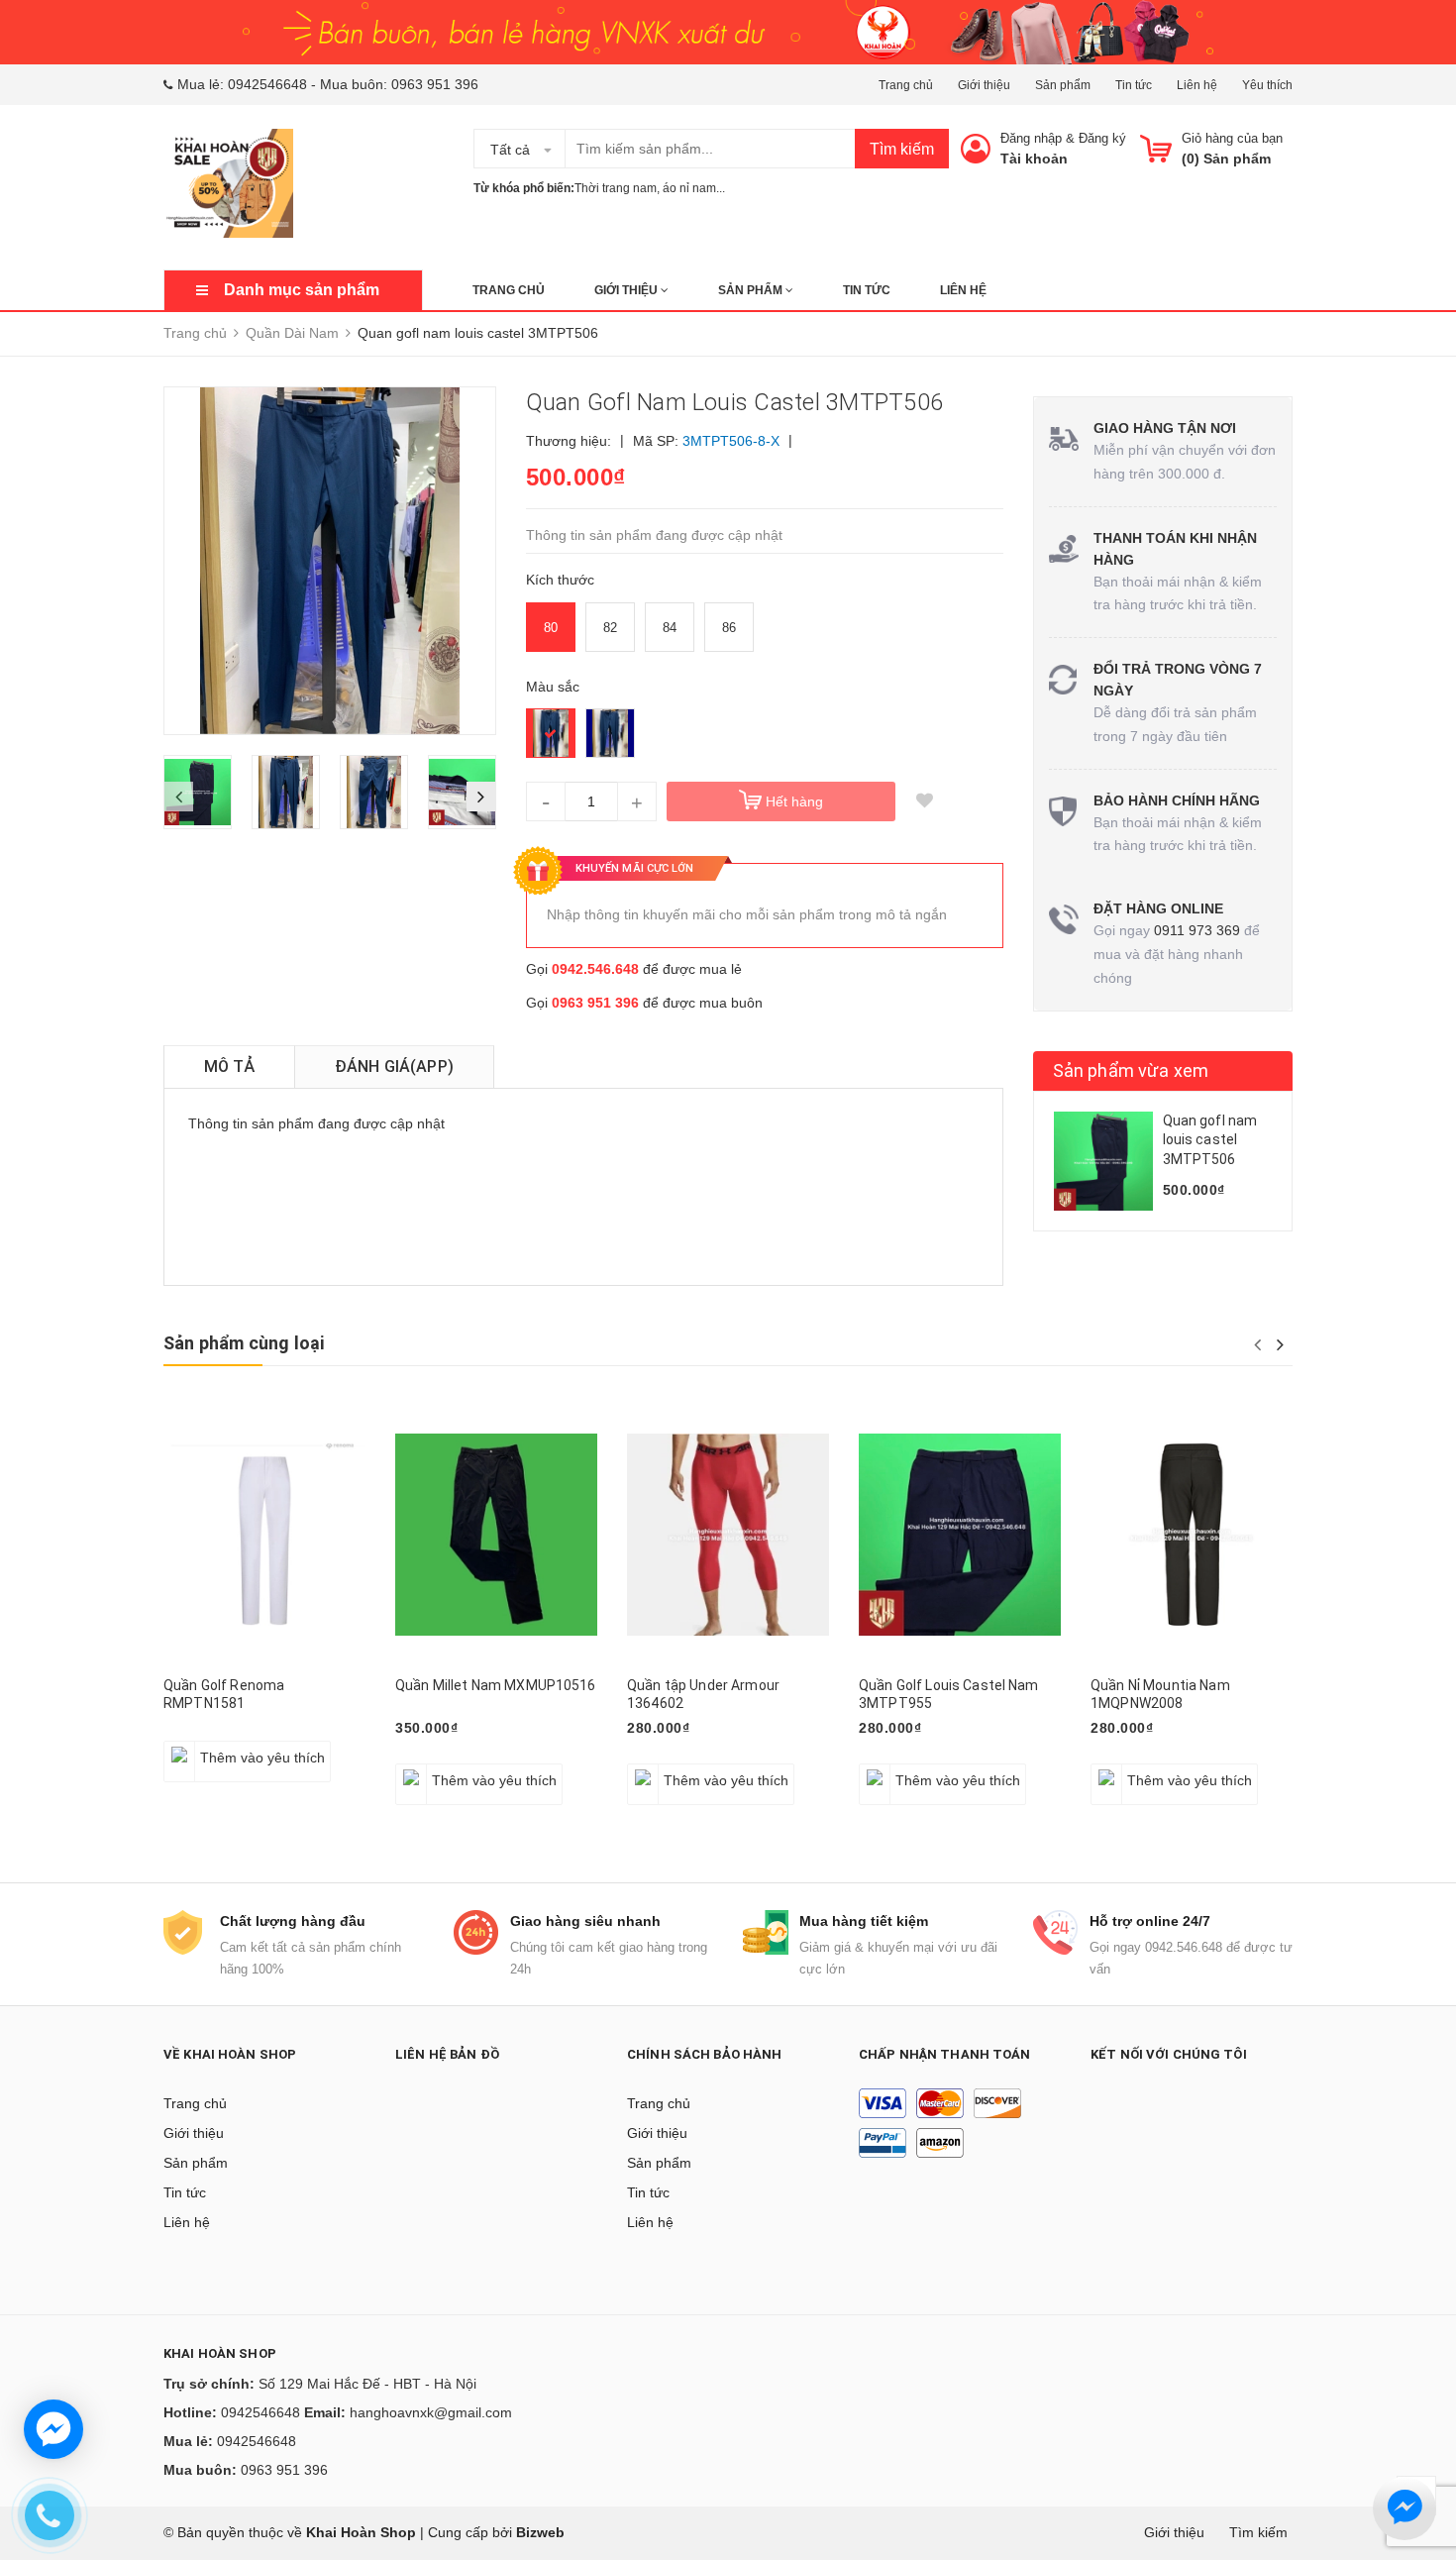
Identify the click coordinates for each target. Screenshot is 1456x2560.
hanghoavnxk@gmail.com (431, 2412)
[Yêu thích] (925, 801)
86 (729, 628)
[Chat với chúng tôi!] (53, 2429)
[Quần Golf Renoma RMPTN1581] (264, 1534)
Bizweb (540, 2532)
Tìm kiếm (902, 149)
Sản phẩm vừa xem (1131, 1070)
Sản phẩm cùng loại (244, 1343)
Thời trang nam (616, 188)
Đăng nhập (1031, 138)
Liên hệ (1197, 85)
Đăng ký (1102, 138)
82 (610, 628)
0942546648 (267, 84)
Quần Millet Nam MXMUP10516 (496, 1685)
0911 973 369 (1197, 930)
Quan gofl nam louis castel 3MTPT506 (1210, 1140)
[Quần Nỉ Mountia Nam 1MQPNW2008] (1192, 1534)
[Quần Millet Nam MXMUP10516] (496, 1534)
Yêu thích (1267, 85)
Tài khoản (1034, 159)
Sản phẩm (1063, 85)
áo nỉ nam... (694, 188)
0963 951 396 (435, 84)
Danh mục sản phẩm (302, 290)
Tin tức (1134, 85)
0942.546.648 (595, 969)
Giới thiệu (984, 85)
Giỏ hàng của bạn (1232, 138)
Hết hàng (794, 801)
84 (670, 628)
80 (551, 628)
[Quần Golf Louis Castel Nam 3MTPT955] (960, 1534)
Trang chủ (906, 85)
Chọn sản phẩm (685, 1769)
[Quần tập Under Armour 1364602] (728, 1534)
